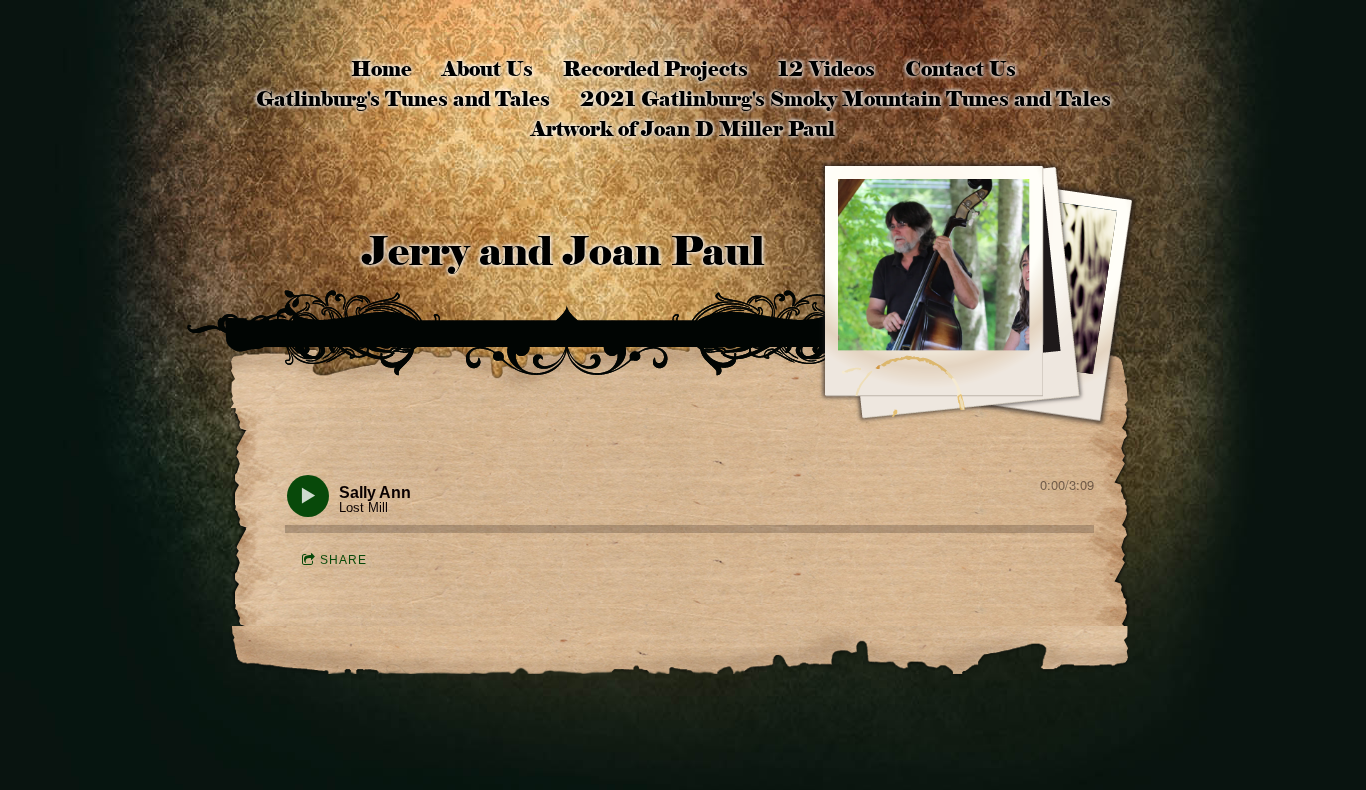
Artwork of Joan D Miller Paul (683, 129)
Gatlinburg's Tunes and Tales (403, 99)
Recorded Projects (655, 69)
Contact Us (960, 69)
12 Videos (826, 69)
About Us (487, 69)
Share (343, 560)
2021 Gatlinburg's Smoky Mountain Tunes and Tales (845, 99)
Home (381, 69)
